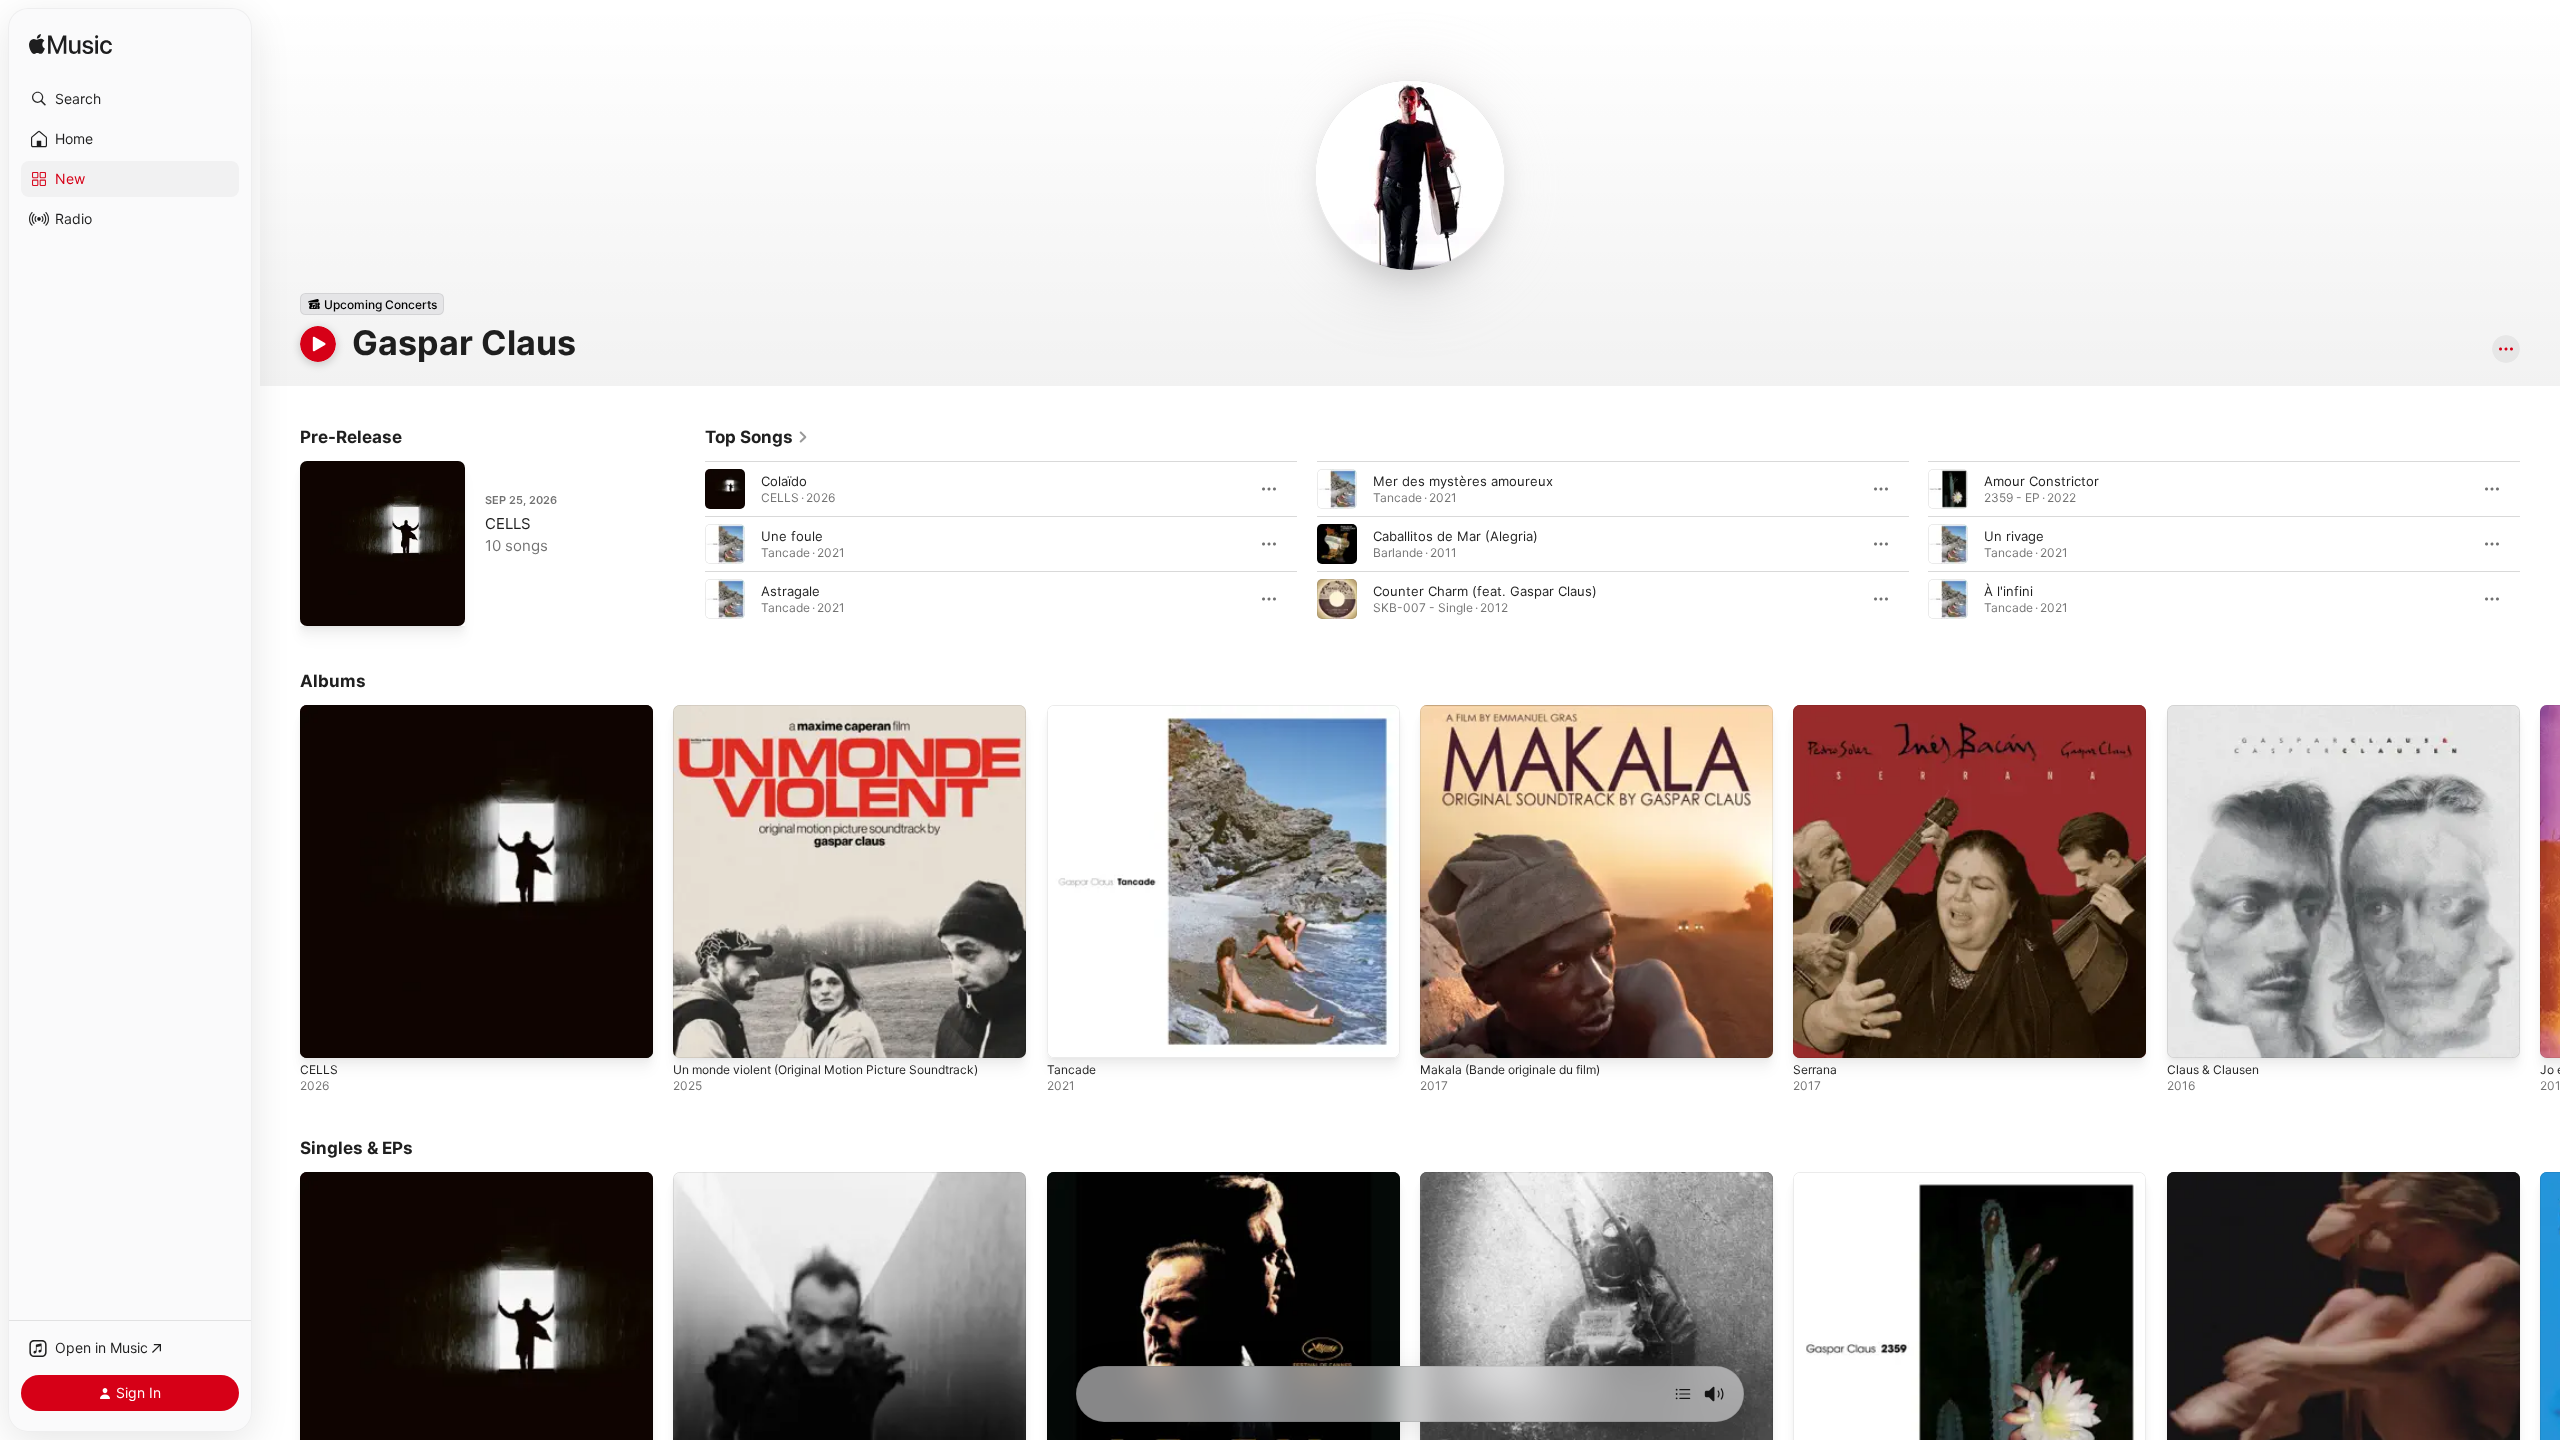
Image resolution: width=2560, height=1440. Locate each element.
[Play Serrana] (1818, 1033)
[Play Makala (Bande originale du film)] (1445, 1033)
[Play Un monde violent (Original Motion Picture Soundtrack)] (698, 1033)
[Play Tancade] (1072, 1033)
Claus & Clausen (2217, 713)
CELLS (508, 523)
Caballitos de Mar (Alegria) (1455, 536)
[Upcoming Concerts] (372, 304)
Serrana (1817, 713)
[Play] (318, 344)
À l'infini (2008, 591)
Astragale (790, 591)
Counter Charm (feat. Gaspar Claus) (1485, 591)
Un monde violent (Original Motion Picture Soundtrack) (844, 713)
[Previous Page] (685, 544)
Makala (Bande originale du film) (1519, 713)
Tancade (1073, 713)
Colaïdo (784, 481)
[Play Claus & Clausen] (2192, 1033)
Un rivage (2014, 536)
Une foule (792, 536)
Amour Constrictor (2041, 481)
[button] (130, 99)
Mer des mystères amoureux (1463, 481)
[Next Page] (2540, 544)
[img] (70, 45)
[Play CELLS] (325, 601)
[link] (757, 437)
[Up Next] (1683, 1394)
